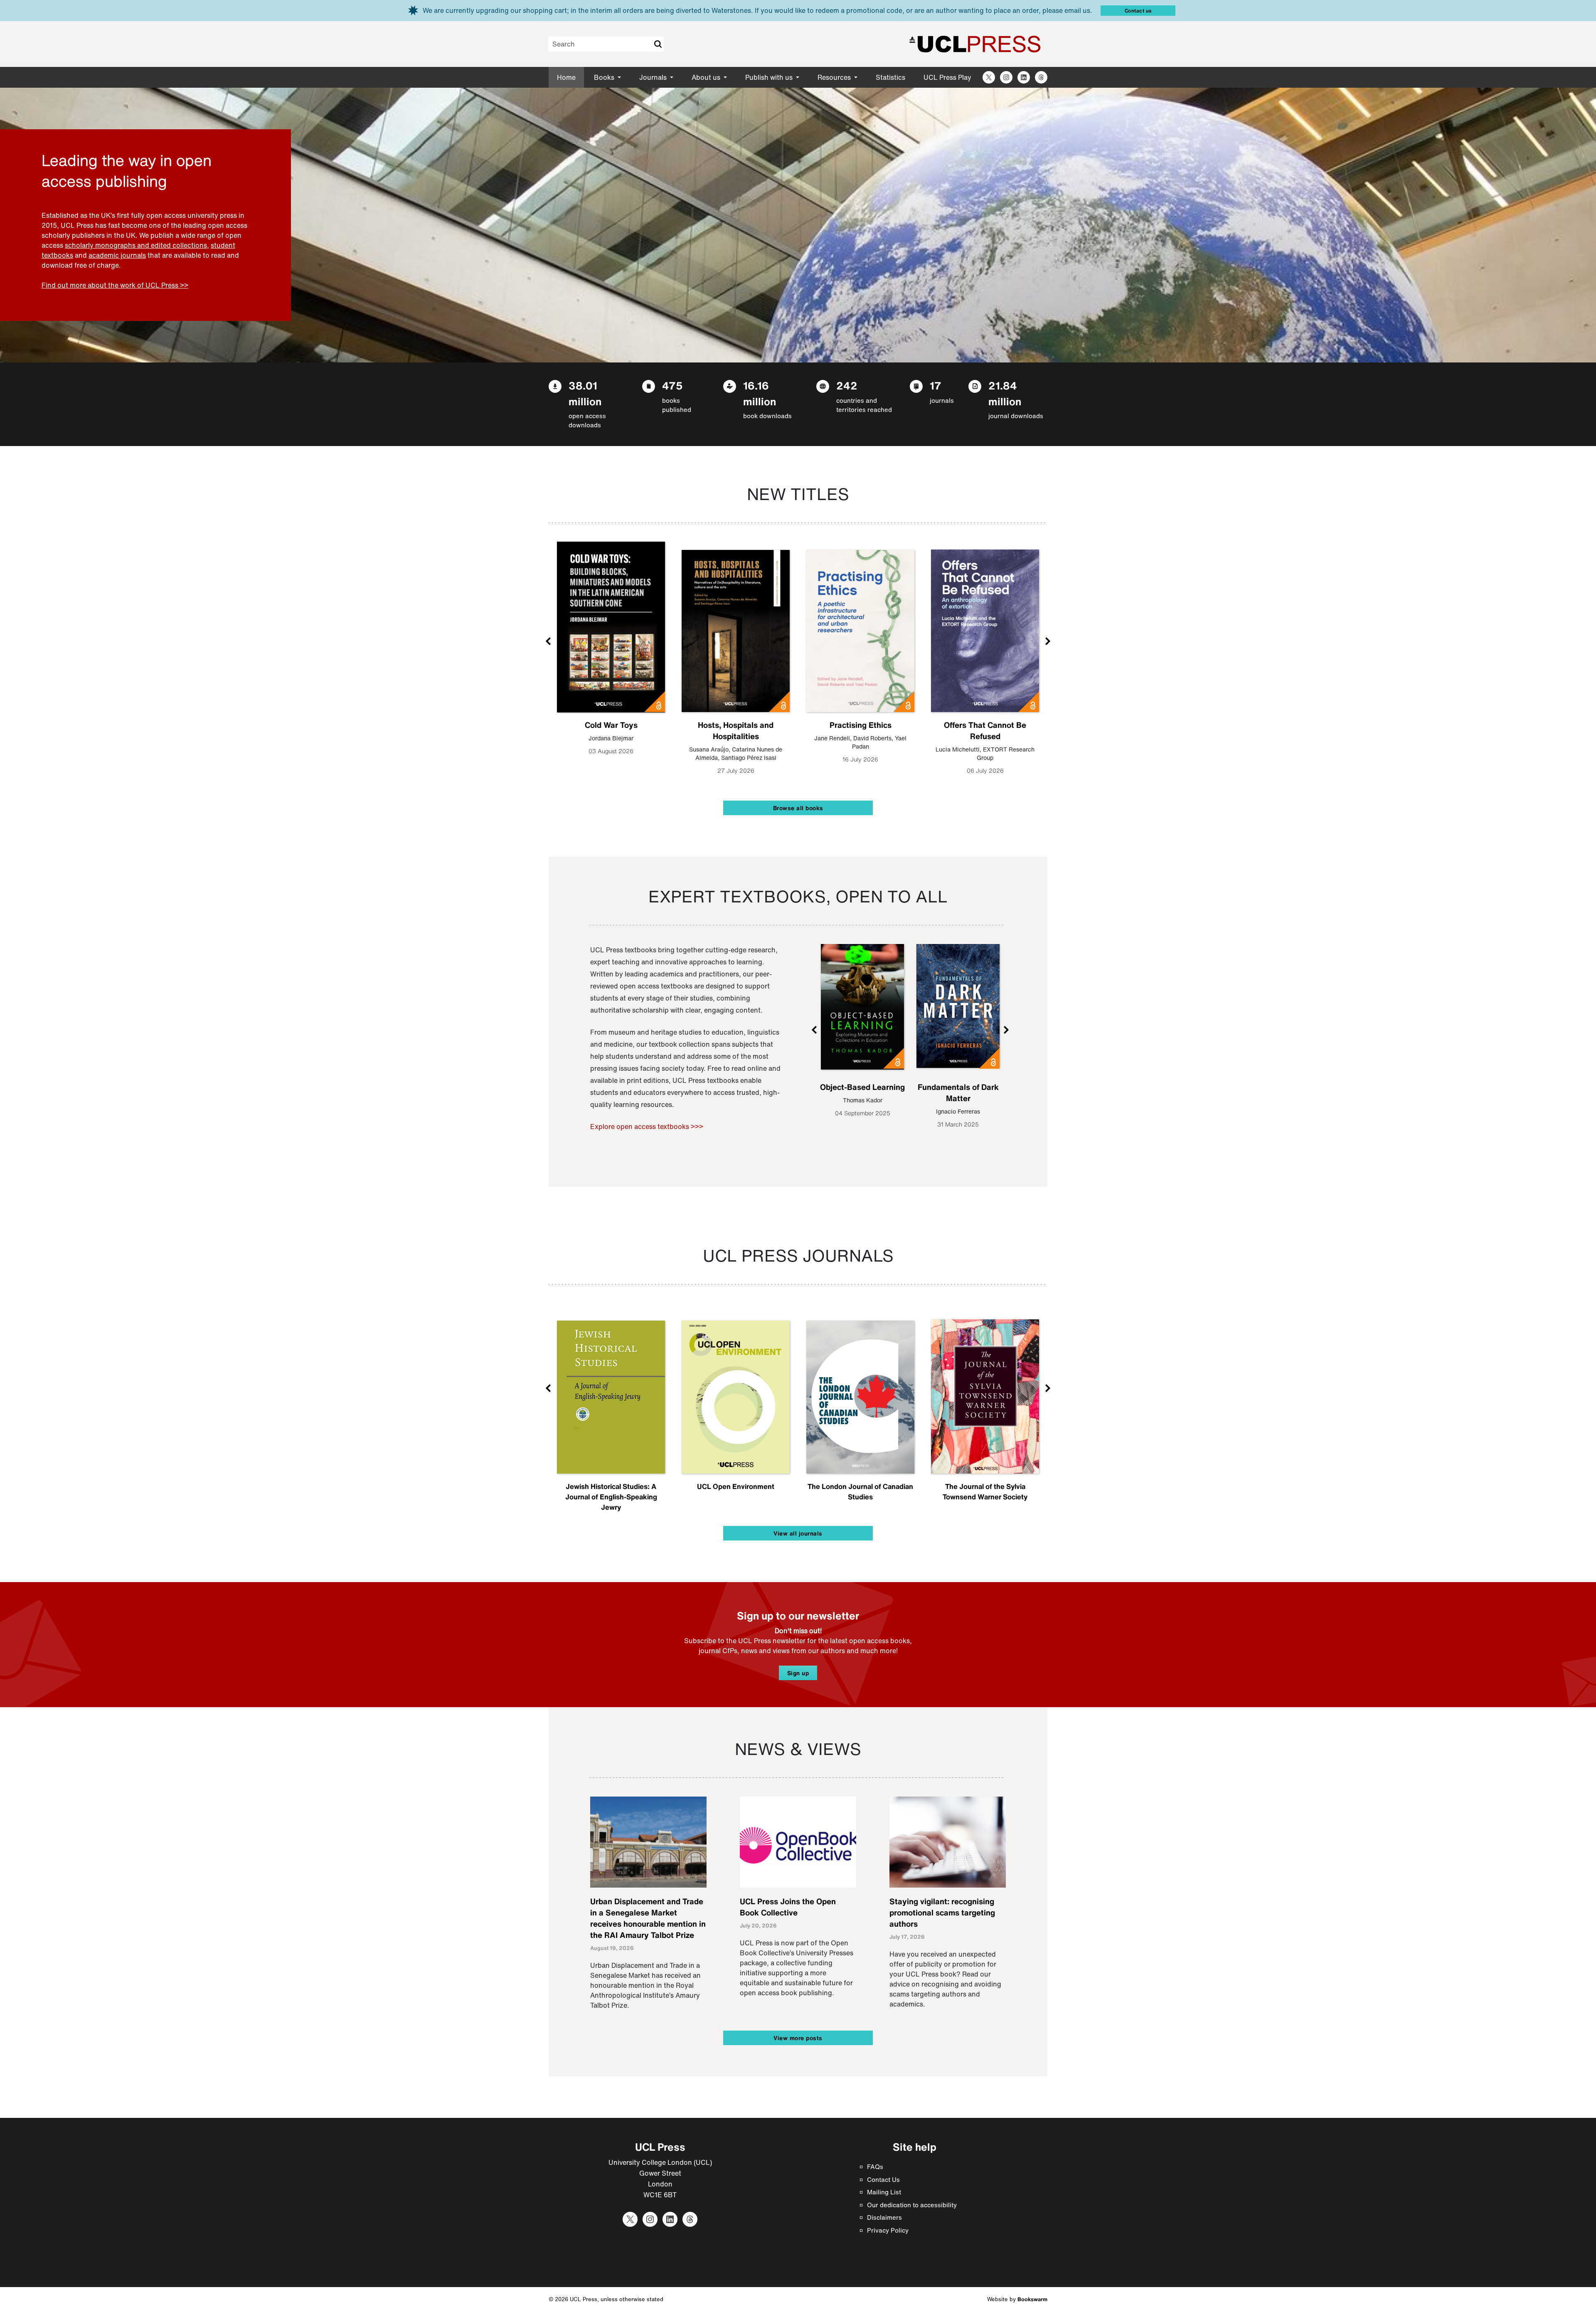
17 (936, 386)
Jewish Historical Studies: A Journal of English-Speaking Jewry (611, 1497)
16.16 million (760, 393)
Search (658, 44)
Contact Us (883, 2179)
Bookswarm (1032, 2299)
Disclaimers (884, 2217)
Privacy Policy (888, 2230)
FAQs (875, 2167)
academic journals (117, 255)
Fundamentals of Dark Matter (958, 1093)
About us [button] (707, 77)
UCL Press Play (947, 77)
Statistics (890, 77)
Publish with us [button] (770, 77)
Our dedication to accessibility (912, 2205)
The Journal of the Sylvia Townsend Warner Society (985, 1491)
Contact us (1138, 11)
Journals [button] (654, 77)
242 (847, 386)
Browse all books (798, 808)
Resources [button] (835, 77)
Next (1047, 641)
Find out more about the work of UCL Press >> (115, 285)
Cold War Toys (611, 725)
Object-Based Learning (862, 1087)
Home (566, 77)
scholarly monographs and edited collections (136, 245)
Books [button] (605, 77)
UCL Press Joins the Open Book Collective (788, 1907)
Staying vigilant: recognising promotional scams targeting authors (942, 1913)
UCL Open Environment (736, 1486)
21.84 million (1005, 393)
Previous (549, 641)
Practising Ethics (861, 725)
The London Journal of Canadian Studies (860, 1491)
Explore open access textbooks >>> (647, 1126)
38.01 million (585, 393)
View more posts (798, 2038)
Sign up (798, 1673)
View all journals (798, 1533)
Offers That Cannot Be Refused (985, 731)
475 (672, 386)
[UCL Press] (975, 44)
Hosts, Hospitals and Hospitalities (736, 731)
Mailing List (884, 2192)
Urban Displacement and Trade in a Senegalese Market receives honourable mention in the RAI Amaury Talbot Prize (648, 1918)
